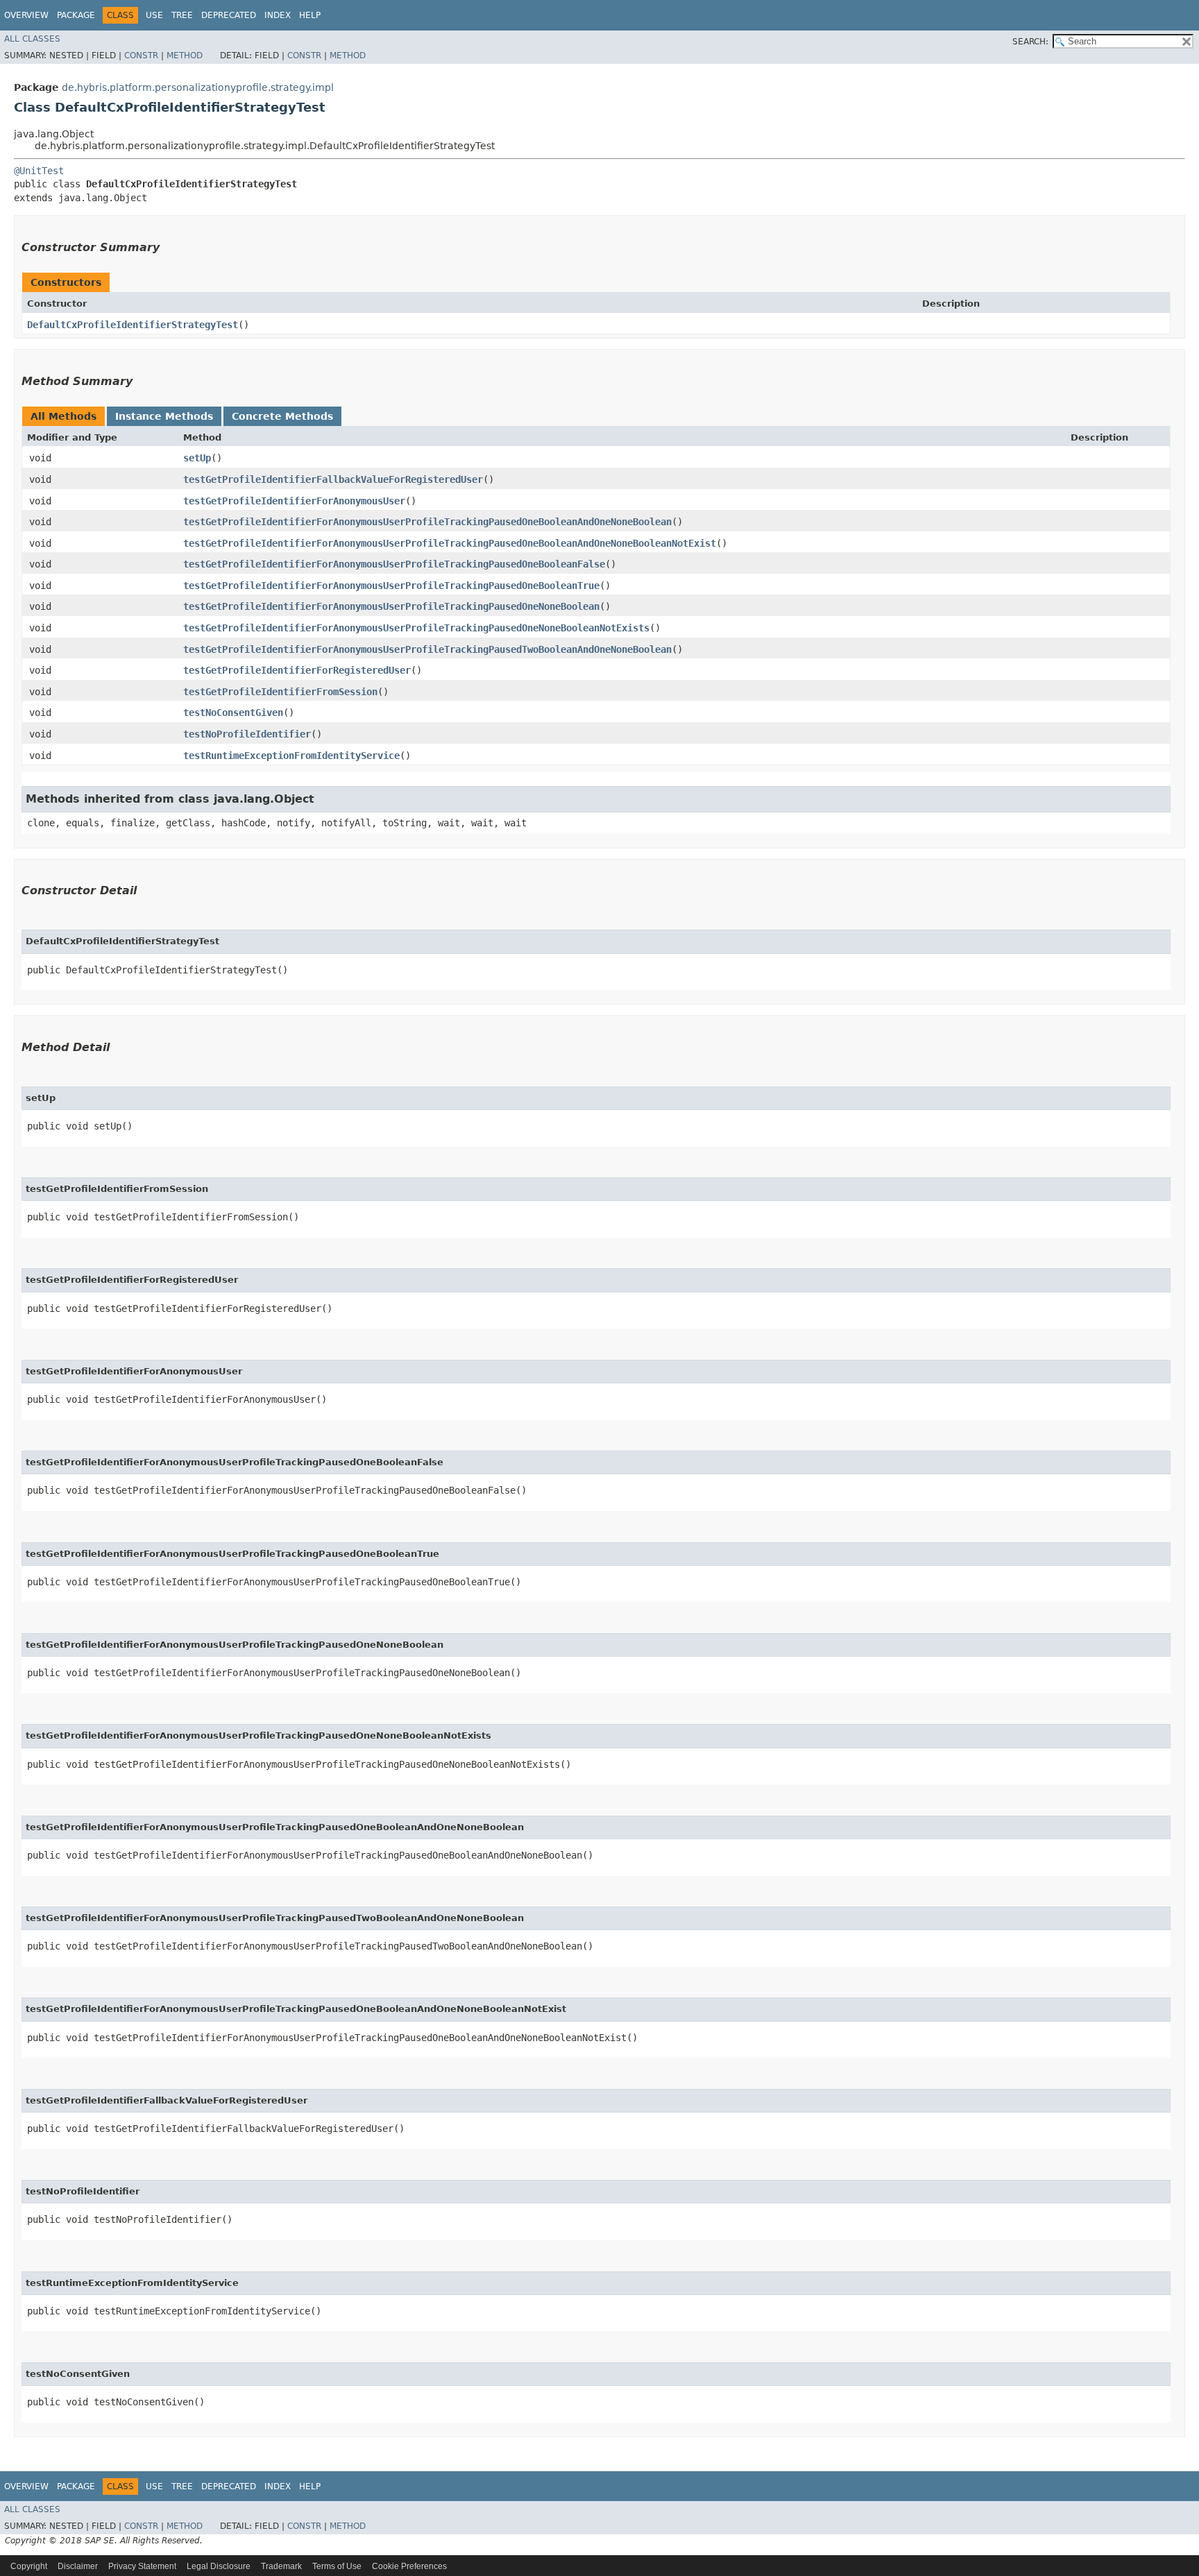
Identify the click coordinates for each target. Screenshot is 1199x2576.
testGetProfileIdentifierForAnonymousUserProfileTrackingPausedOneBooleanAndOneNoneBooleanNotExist (450, 543)
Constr (141, 56)
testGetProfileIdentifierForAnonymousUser (294, 501)
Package (76, 15)
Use (154, 15)
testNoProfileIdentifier (247, 734)
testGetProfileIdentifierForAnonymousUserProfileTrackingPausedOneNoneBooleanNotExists (416, 628)
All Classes (32, 39)
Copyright (29, 2566)
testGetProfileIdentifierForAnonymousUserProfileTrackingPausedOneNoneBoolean (391, 606)
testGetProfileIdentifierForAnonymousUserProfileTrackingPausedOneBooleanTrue (391, 586)
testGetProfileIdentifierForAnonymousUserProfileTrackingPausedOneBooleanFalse (394, 564)
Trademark (281, 2566)
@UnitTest (39, 171)
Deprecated (229, 15)
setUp (197, 458)
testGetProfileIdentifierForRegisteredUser (297, 670)
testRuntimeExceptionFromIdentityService (291, 756)
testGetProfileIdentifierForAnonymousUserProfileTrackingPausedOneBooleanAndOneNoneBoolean (427, 522)
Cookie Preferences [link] (409, 2566)
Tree (182, 15)
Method (185, 56)
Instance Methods (164, 416)
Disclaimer (78, 2566)
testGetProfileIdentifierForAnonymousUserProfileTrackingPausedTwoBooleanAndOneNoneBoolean (427, 649)
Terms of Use (337, 2566)
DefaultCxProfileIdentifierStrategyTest (133, 325)
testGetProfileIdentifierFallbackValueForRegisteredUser (333, 479)
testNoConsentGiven (233, 713)
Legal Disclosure (219, 2566)
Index (278, 15)
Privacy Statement (142, 2566)
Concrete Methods (282, 416)
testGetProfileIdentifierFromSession (280, 692)
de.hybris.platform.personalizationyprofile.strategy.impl (198, 87)
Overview (26, 15)
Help (310, 15)
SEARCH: (1030, 42)
